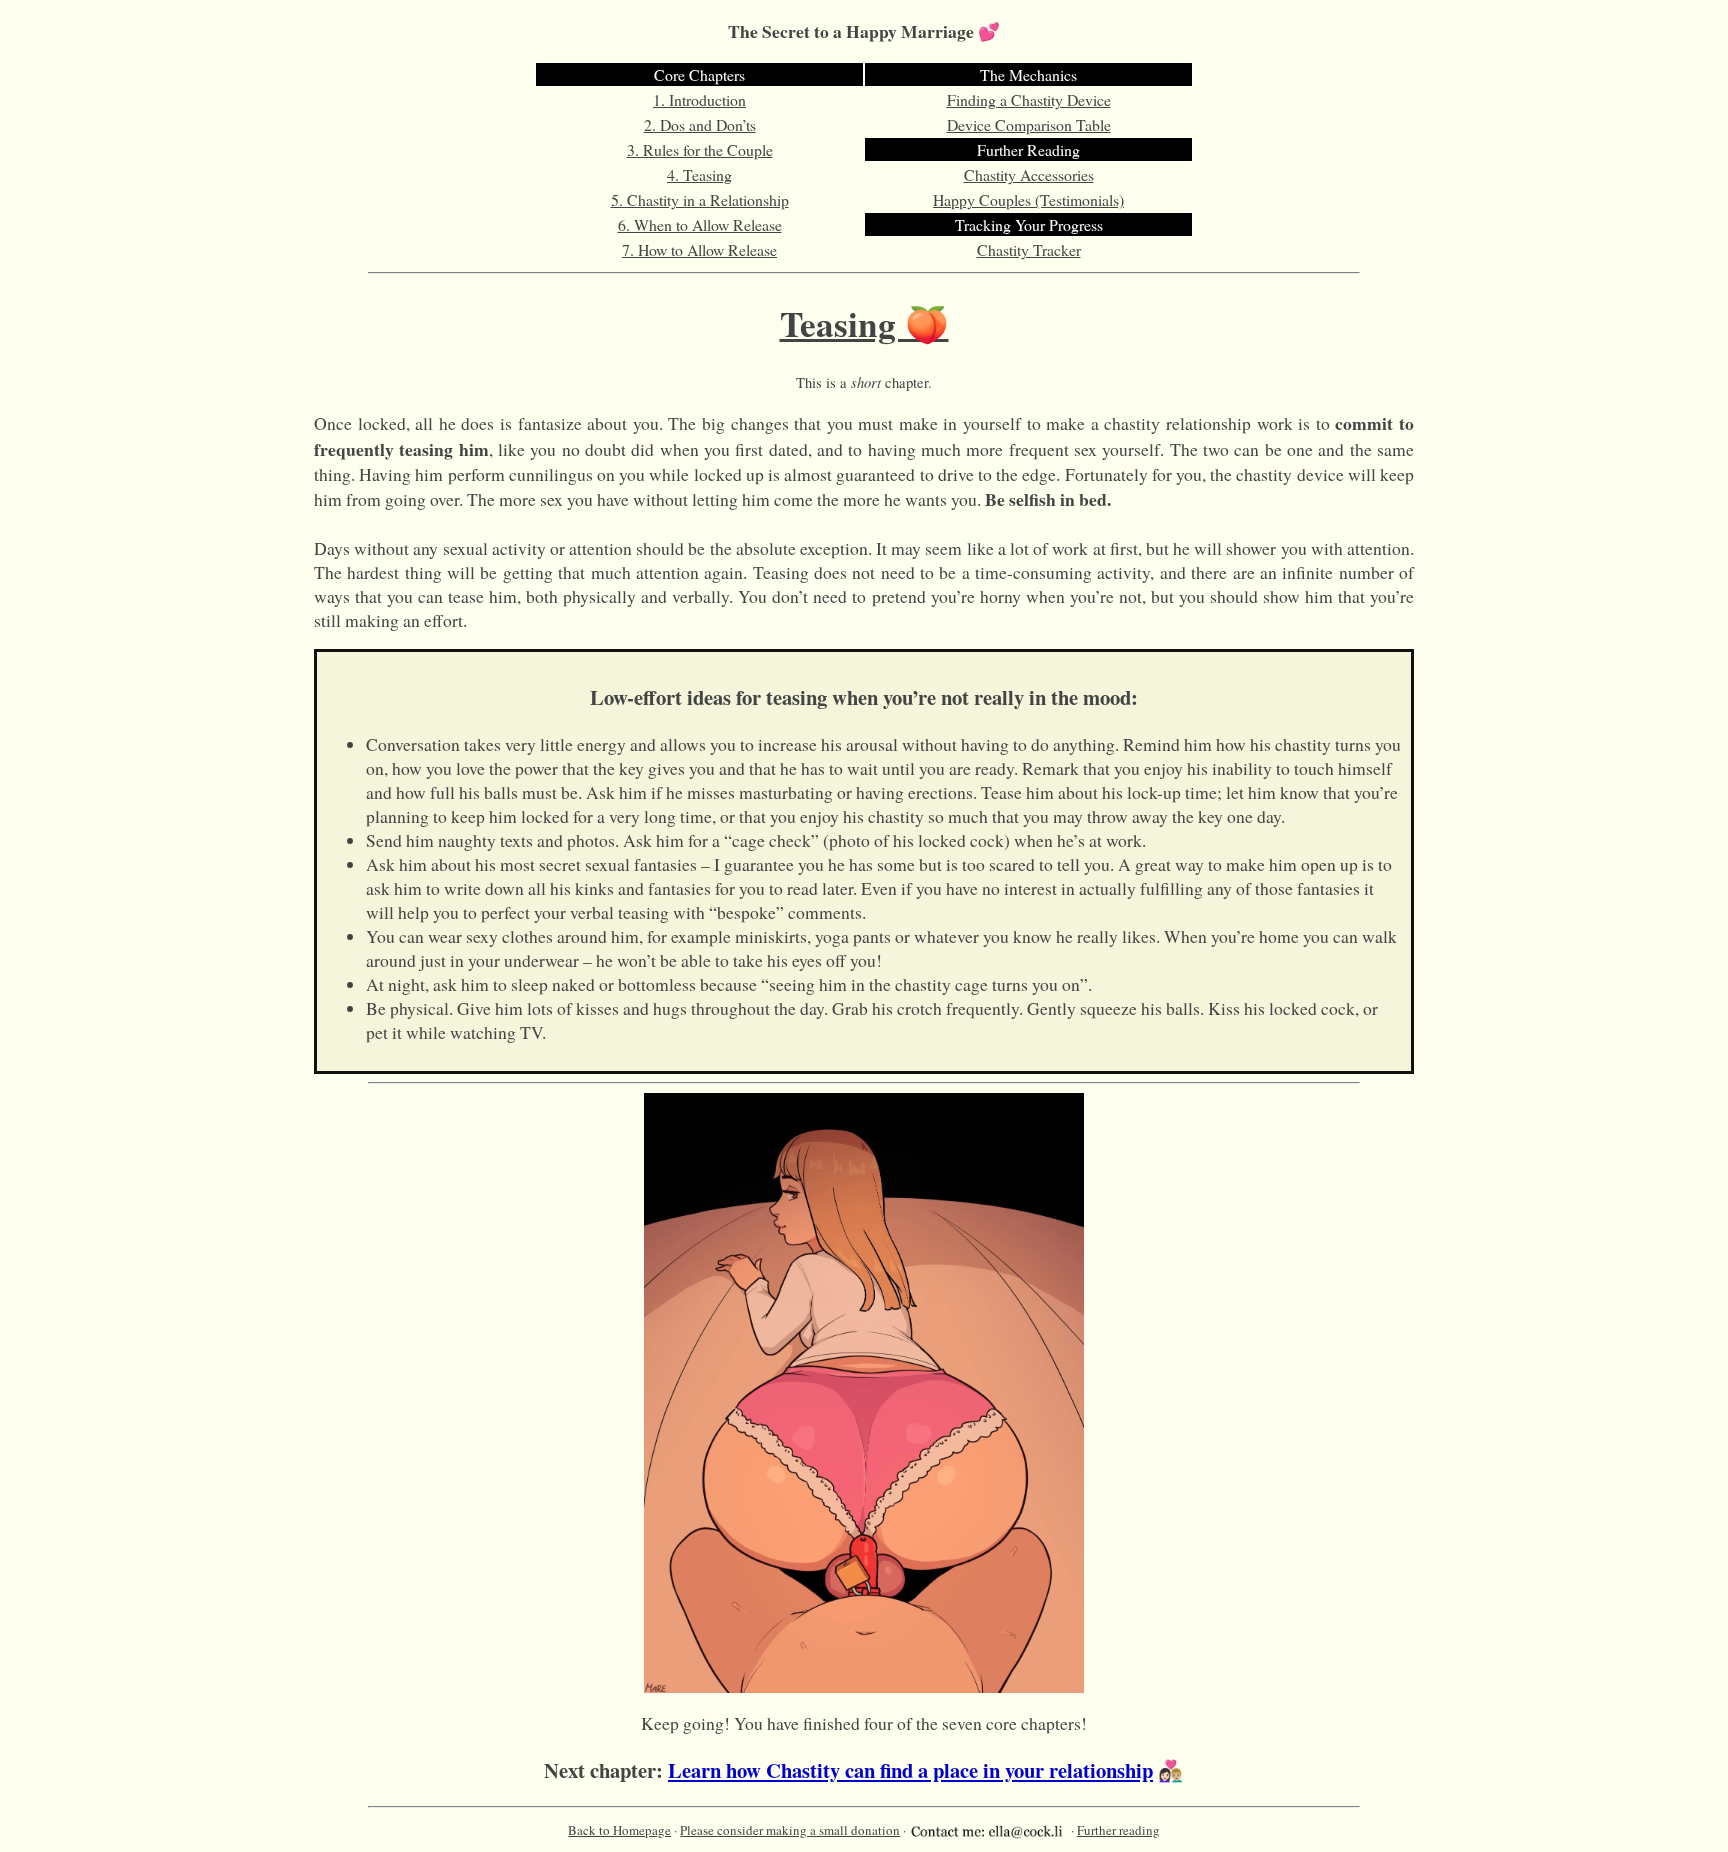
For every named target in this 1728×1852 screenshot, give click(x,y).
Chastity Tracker (1029, 249)
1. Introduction (699, 99)
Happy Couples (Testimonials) (1028, 199)
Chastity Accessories (1029, 174)
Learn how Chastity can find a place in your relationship (910, 1770)
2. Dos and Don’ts (700, 124)
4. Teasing (699, 174)
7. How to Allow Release (699, 249)
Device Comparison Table (1029, 124)
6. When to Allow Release (700, 224)
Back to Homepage (619, 1830)
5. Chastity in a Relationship (700, 199)
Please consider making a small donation (790, 1830)
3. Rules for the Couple (700, 149)
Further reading (1118, 1830)
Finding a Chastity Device (1029, 99)
